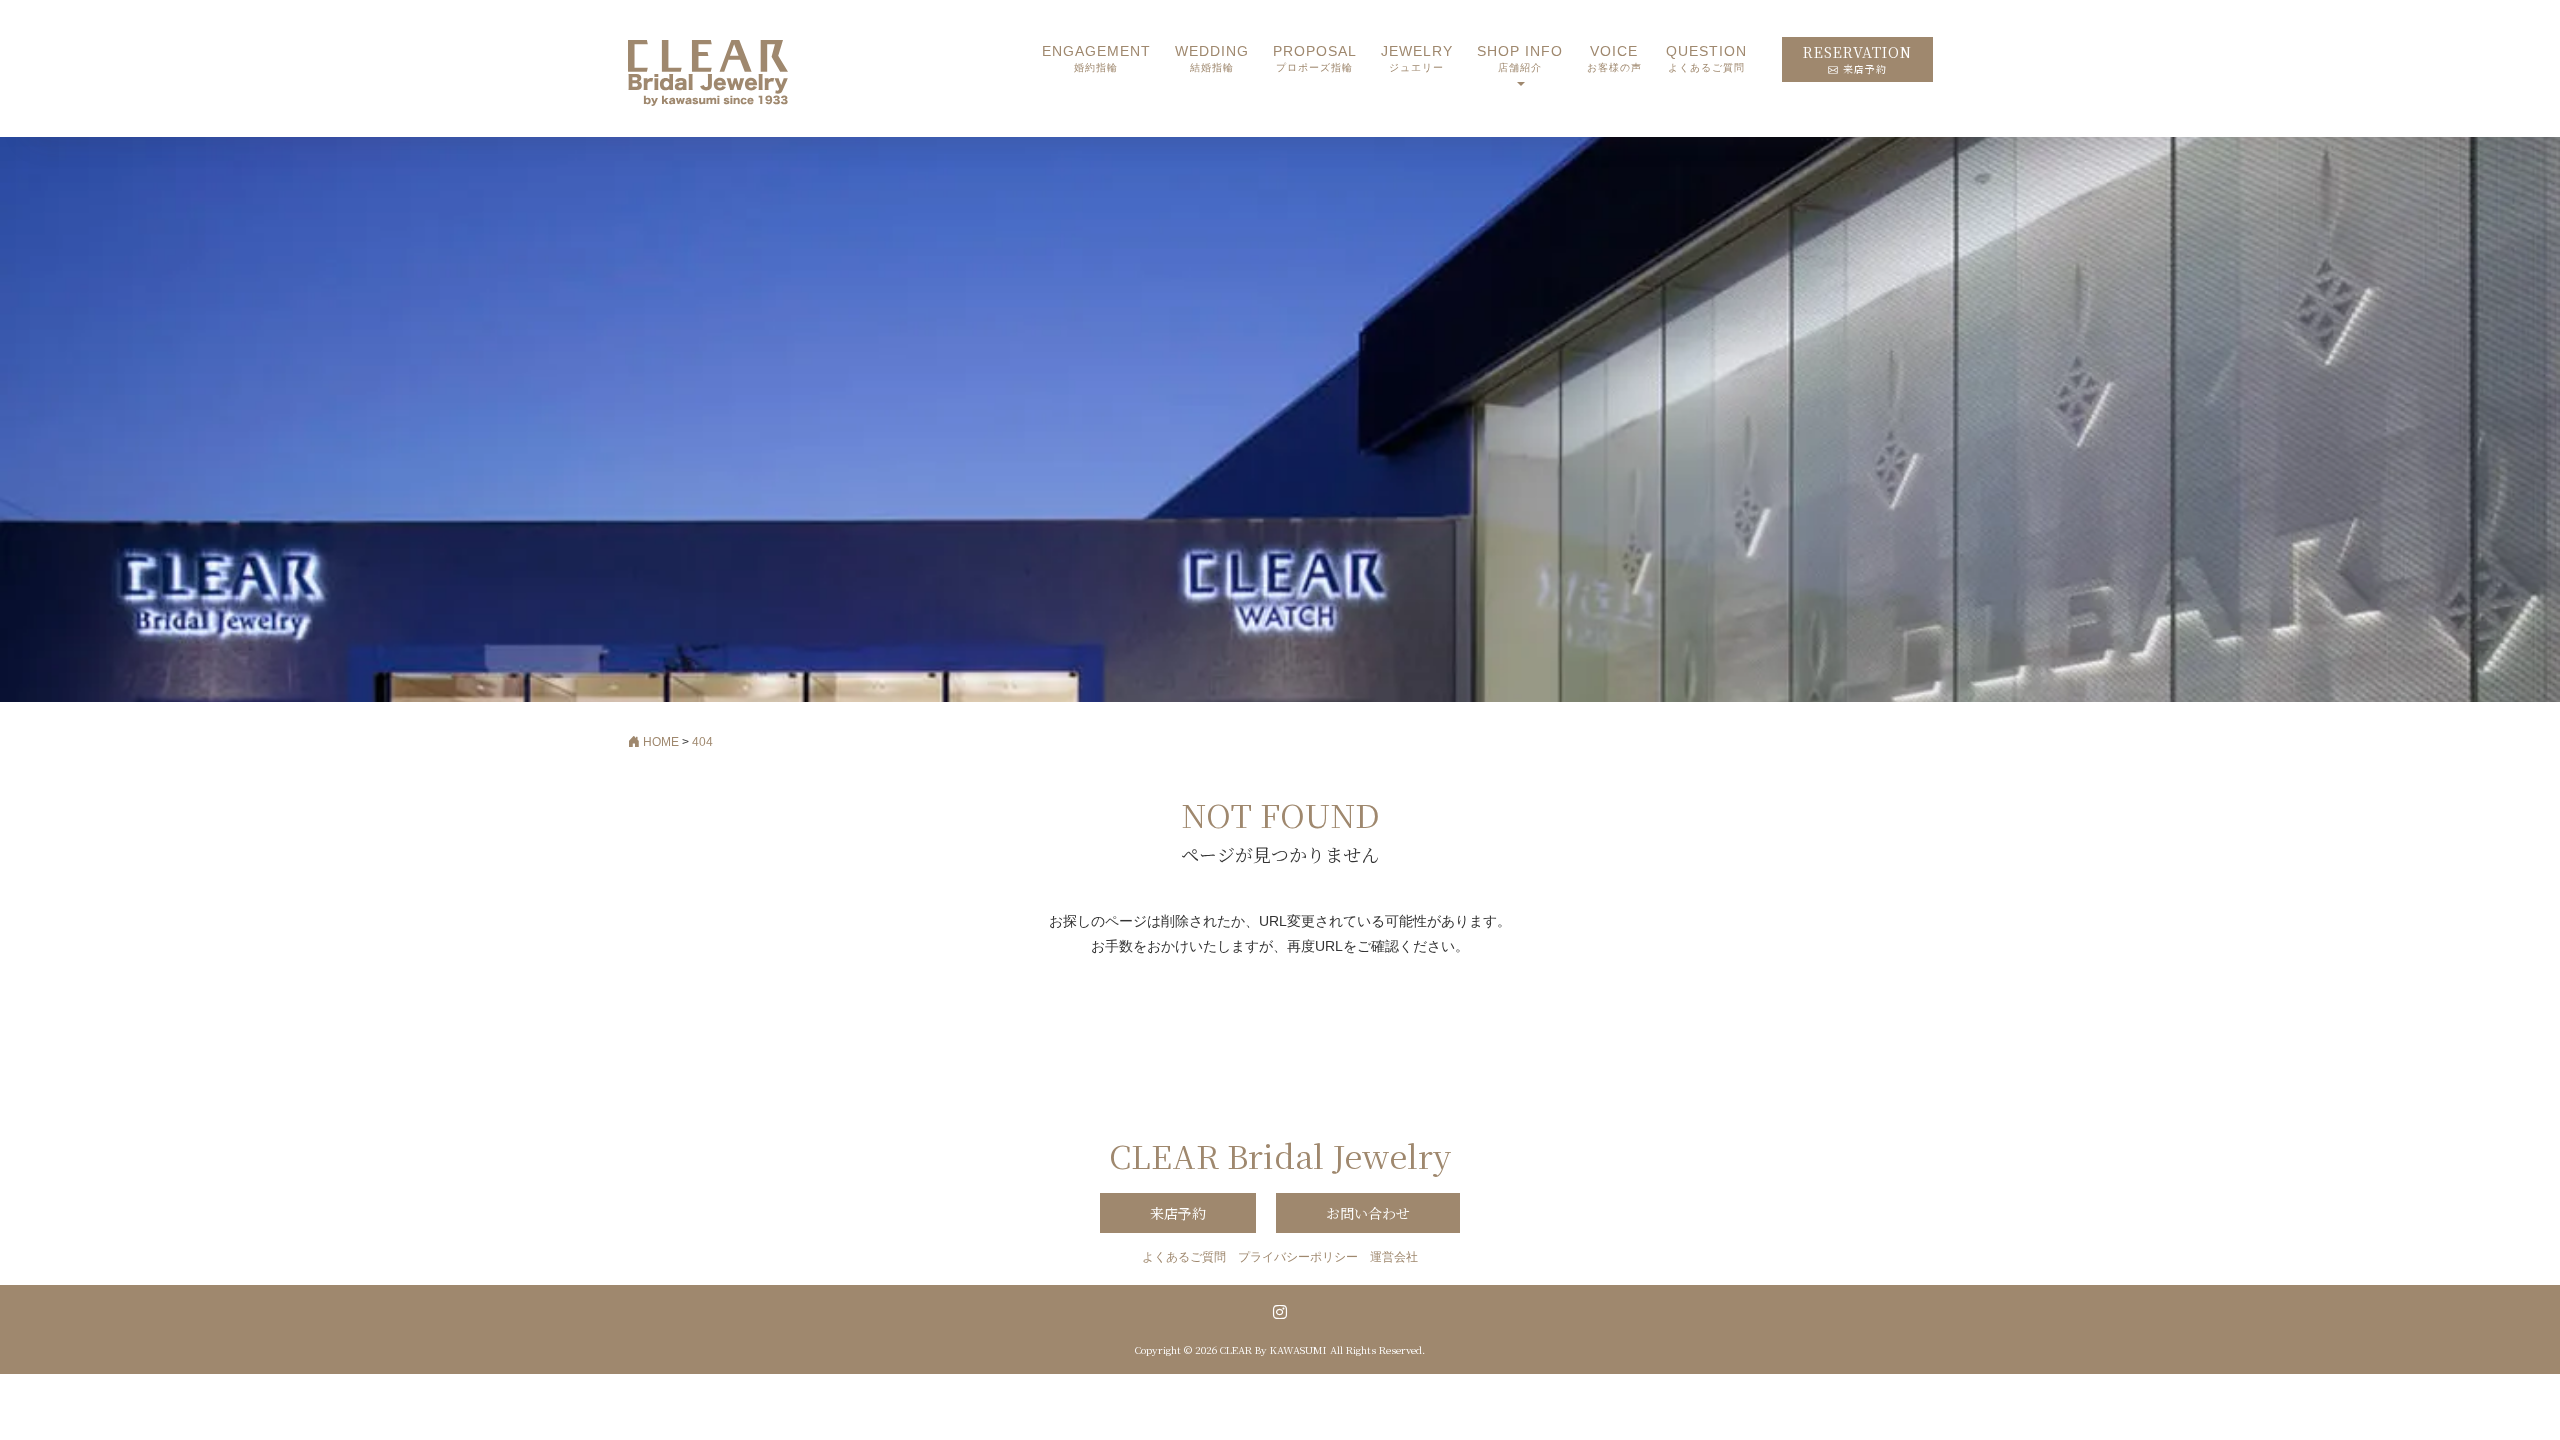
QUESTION (1706, 58)
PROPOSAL (1315, 58)
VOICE (1614, 58)
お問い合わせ (1368, 1213)
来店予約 (1178, 1213)
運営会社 (1394, 1257)
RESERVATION (1857, 59)
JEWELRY (1417, 58)
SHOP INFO (1520, 58)
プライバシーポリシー (1298, 1257)
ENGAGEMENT (1096, 58)
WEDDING (1212, 58)
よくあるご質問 (1184, 1257)
